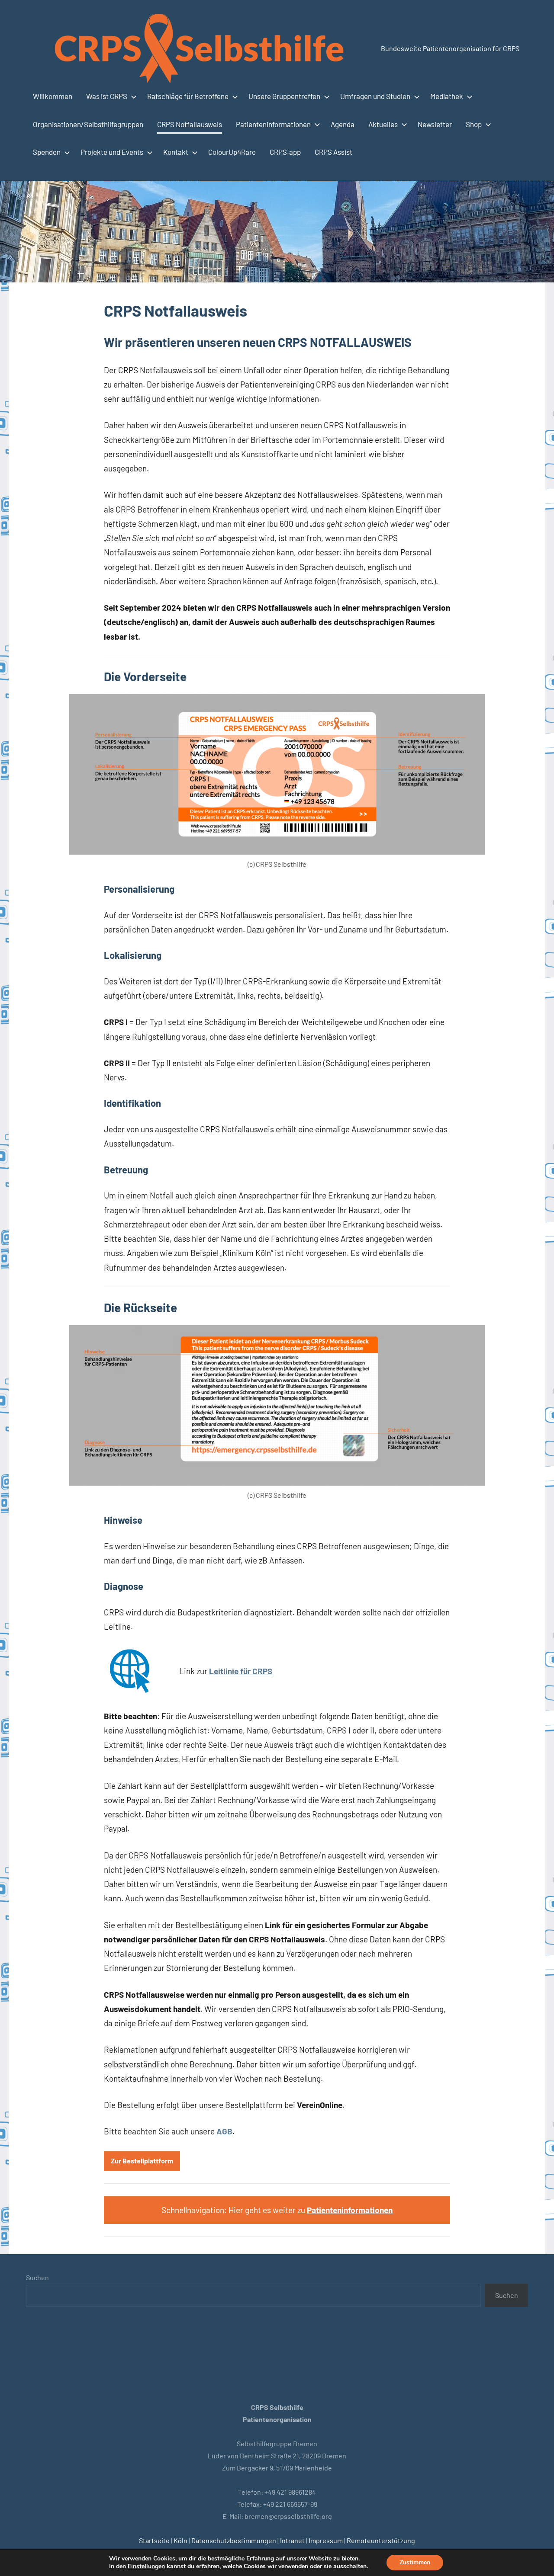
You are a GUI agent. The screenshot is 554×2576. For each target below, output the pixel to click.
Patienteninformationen (273, 124)
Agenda (343, 124)
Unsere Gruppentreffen (284, 96)
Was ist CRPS (107, 96)
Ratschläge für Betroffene (188, 96)
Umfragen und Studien (375, 96)
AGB (224, 2131)
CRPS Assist (333, 152)
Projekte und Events (112, 152)
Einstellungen (146, 2566)
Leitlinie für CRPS (241, 1671)
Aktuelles (383, 124)
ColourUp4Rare (232, 152)
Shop (474, 124)
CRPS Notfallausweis (190, 124)
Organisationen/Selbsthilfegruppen (88, 124)
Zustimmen (415, 2562)
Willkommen (53, 96)
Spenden (47, 152)
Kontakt (176, 152)
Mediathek (447, 96)
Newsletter (435, 124)
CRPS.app (285, 152)
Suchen (37, 2277)
